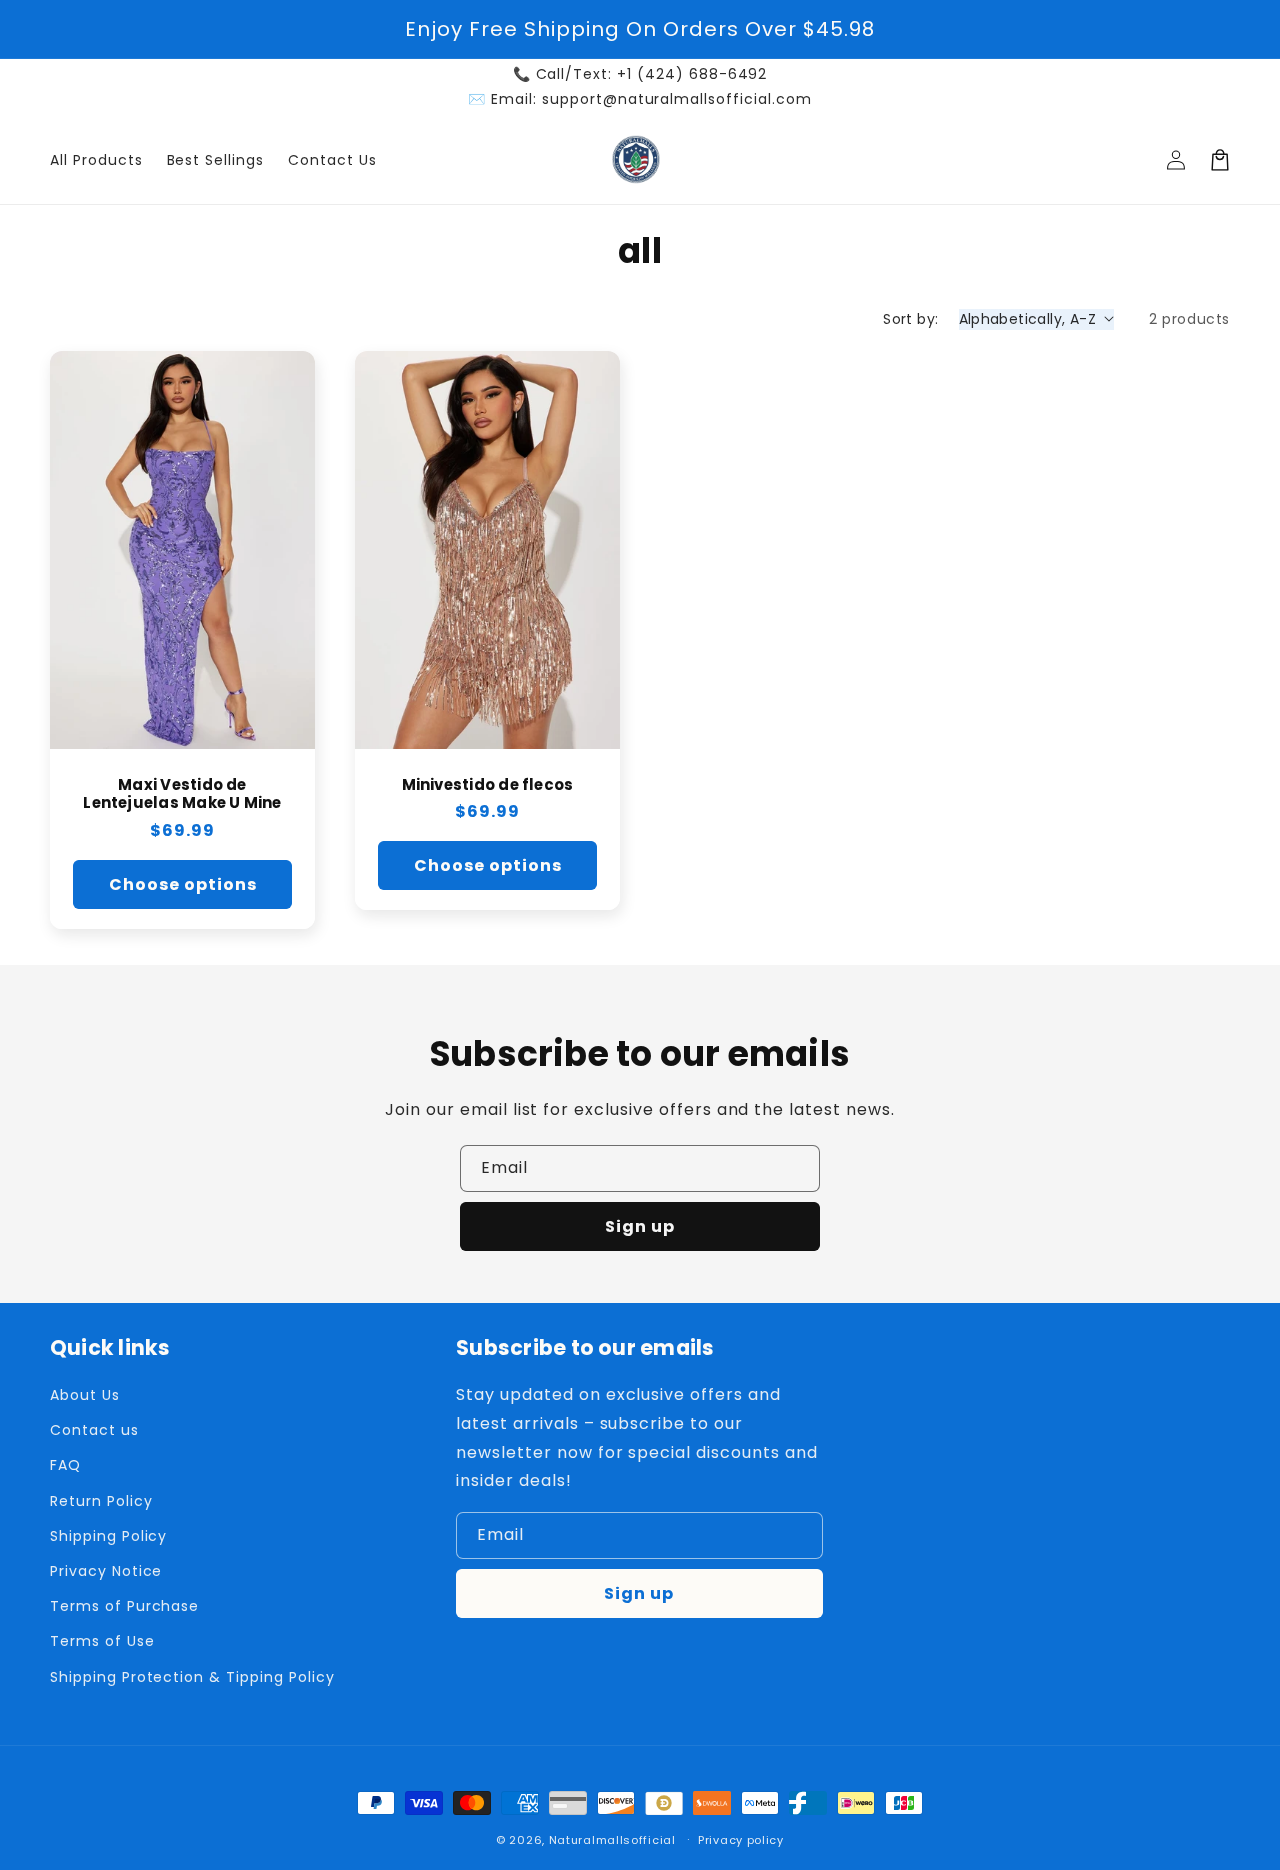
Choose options (183, 884)
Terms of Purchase (124, 1606)
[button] (1220, 160)
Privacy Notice (106, 1571)
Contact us (94, 1430)
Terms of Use (102, 1641)
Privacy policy (741, 1840)
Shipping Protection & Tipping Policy (192, 1677)
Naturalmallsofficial (612, 1840)
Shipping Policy (108, 1536)
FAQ (65, 1465)
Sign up (640, 1226)
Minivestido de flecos (488, 785)
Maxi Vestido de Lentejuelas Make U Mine (182, 795)
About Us (85, 1395)
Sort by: (910, 319)
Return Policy (101, 1501)
